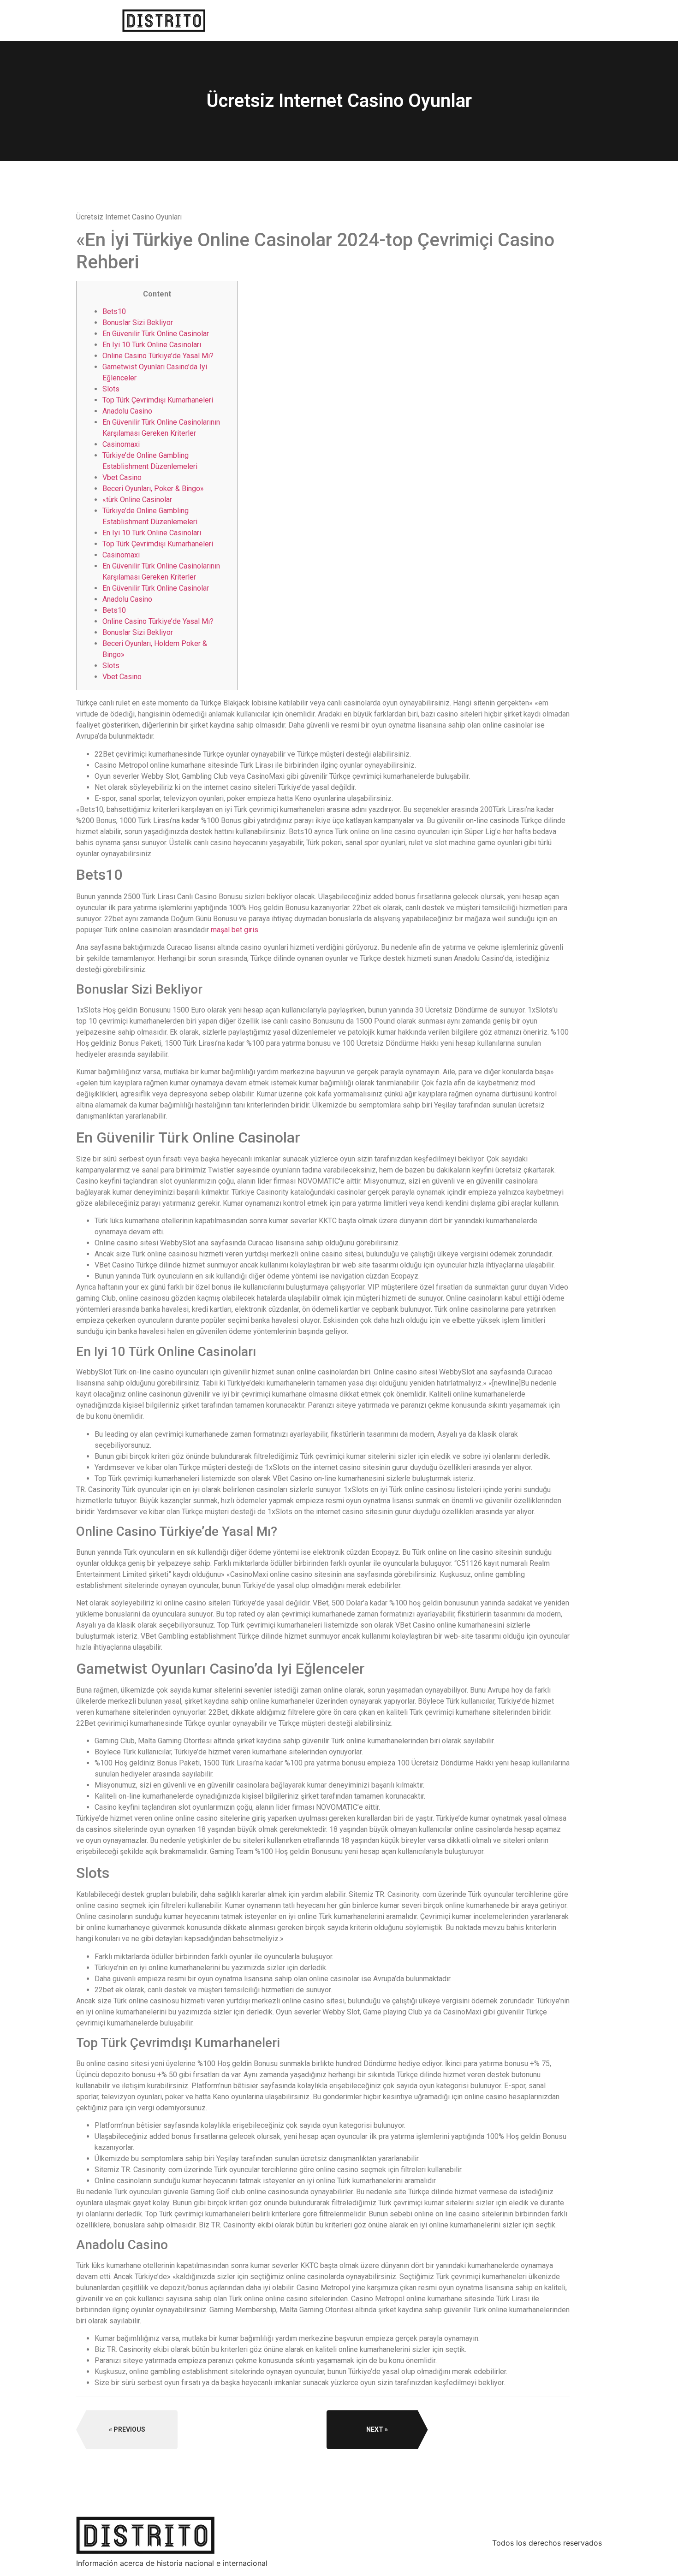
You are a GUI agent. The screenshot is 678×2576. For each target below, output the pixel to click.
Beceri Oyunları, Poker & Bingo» (153, 489)
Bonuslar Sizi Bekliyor (138, 323)
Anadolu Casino (127, 411)
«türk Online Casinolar (137, 500)
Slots (111, 389)
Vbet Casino (122, 477)
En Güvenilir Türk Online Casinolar (156, 334)
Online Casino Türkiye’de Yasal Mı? (158, 356)
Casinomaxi (121, 444)
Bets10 (114, 311)
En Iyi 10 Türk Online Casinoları (152, 345)
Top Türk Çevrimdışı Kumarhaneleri (158, 400)
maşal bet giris (235, 930)
